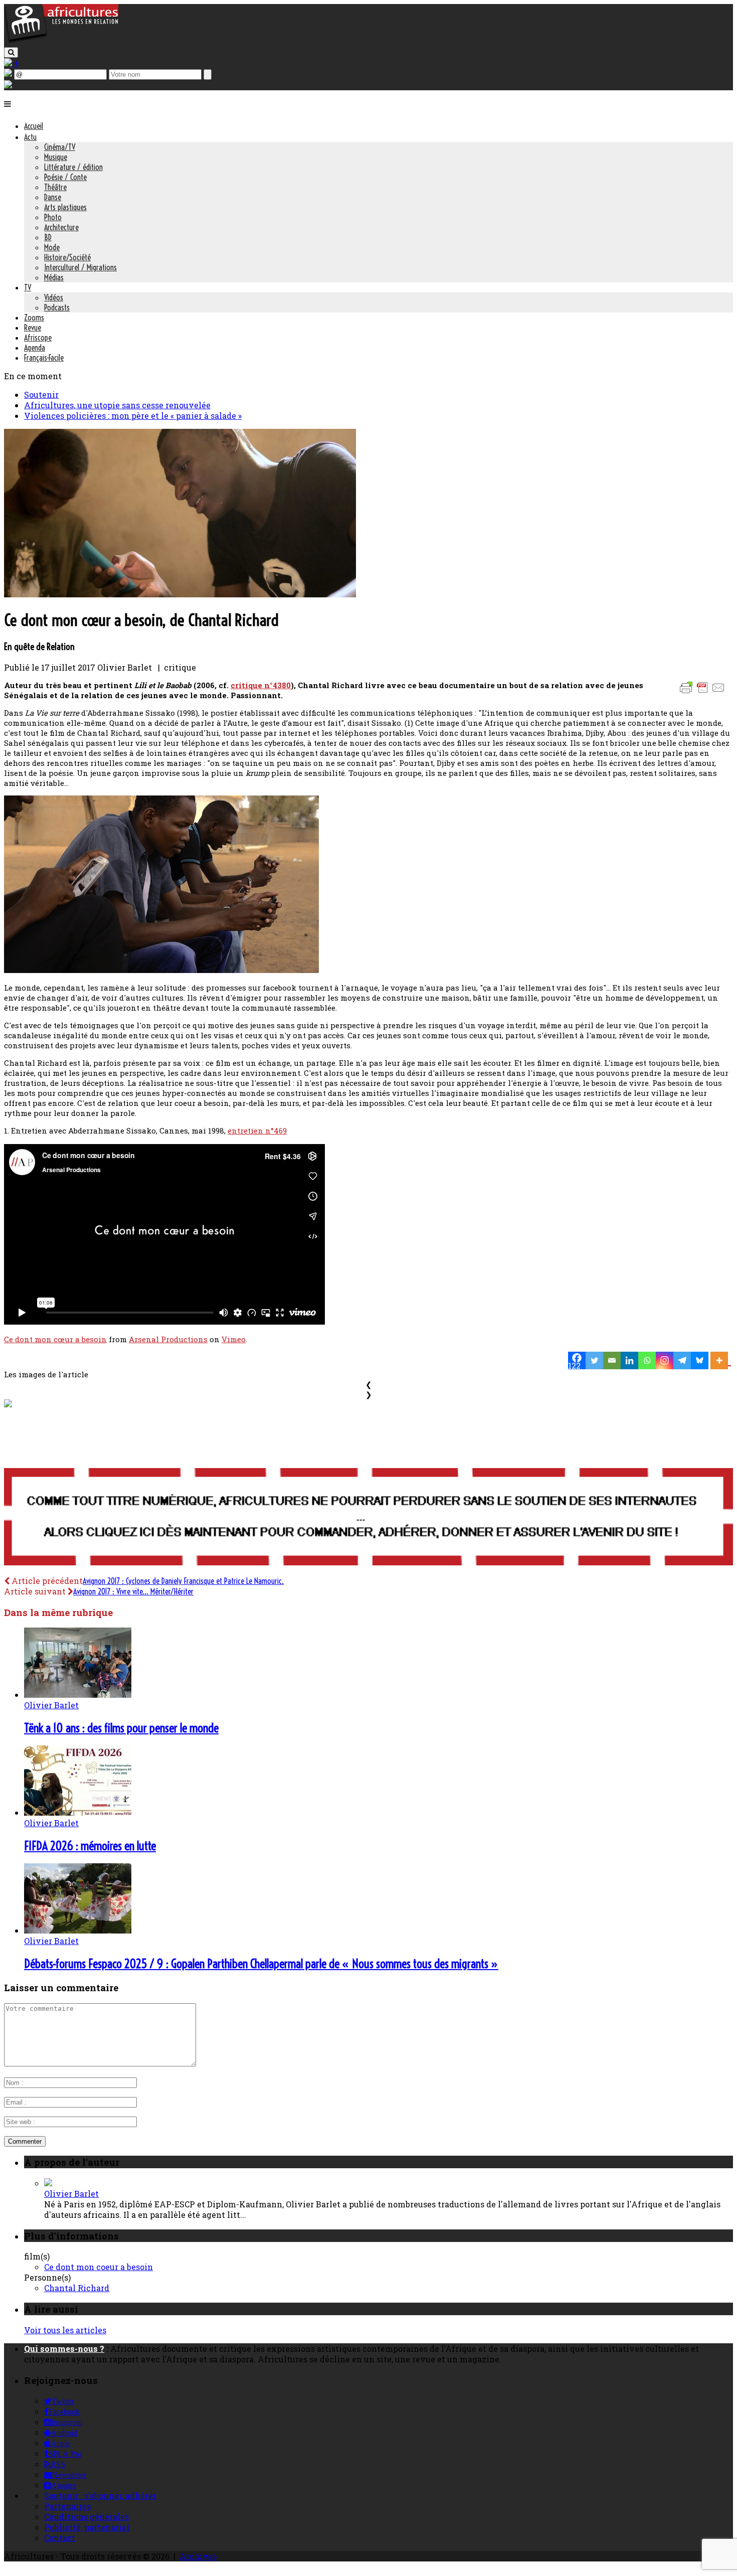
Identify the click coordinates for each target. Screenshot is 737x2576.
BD (48, 237)
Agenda (35, 348)
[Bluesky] (700, 1360)
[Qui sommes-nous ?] (8, 85)
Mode (52, 247)
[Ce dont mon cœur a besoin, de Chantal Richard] (180, 594)
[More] (721, 1360)
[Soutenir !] (368, 1518)
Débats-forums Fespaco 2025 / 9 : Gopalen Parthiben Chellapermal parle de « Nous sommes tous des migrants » (261, 1964)
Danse (53, 197)
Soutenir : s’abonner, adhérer (100, 2495)
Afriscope (38, 338)
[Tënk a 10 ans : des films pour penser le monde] (78, 1695)
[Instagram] (665, 1360)
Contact (60, 2538)
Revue (33, 328)
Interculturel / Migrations (80, 267)
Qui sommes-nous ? (64, 2349)
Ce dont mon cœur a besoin (55, 1339)
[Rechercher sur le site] (11, 52)
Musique (56, 157)
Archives (198, 2556)
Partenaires (67, 2506)
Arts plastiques (65, 207)
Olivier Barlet (51, 1705)
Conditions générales (86, 2517)
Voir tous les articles (65, 2330)
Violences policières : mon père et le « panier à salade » (133, 416)
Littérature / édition (73, 167)
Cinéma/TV (60, 147)
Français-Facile (44, 358)
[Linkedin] (629, 1360)
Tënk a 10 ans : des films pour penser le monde (121, 1728)
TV (28, 287)
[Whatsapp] (647, 1360)
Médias (54, 277)
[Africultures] (61, 41)
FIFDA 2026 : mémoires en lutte (90, 1846)
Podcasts (57, 307)
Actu (30, 137)
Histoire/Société (67, 257)
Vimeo (234, 1339)
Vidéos (54, 297)
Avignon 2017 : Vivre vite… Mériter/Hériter (133, 1591)
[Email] (612, 1360)
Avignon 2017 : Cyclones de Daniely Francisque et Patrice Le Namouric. (183, 1581)
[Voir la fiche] (48, 2183)
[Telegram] (682, 1360)
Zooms (34, 317)
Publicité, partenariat (87, 2527)
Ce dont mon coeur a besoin (99, 2267)
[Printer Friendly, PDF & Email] (704, 692)
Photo (53, 217)
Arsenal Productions (168, 1339)
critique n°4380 (261, 685)
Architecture (61, 227)
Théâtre (55, 187)
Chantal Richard (77, 2288)
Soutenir (41, 394)
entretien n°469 (257, 1131)
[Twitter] (594, 1360)
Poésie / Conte (65, 177)
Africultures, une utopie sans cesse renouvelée (117, 405)
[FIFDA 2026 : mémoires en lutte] (78, 1812)
